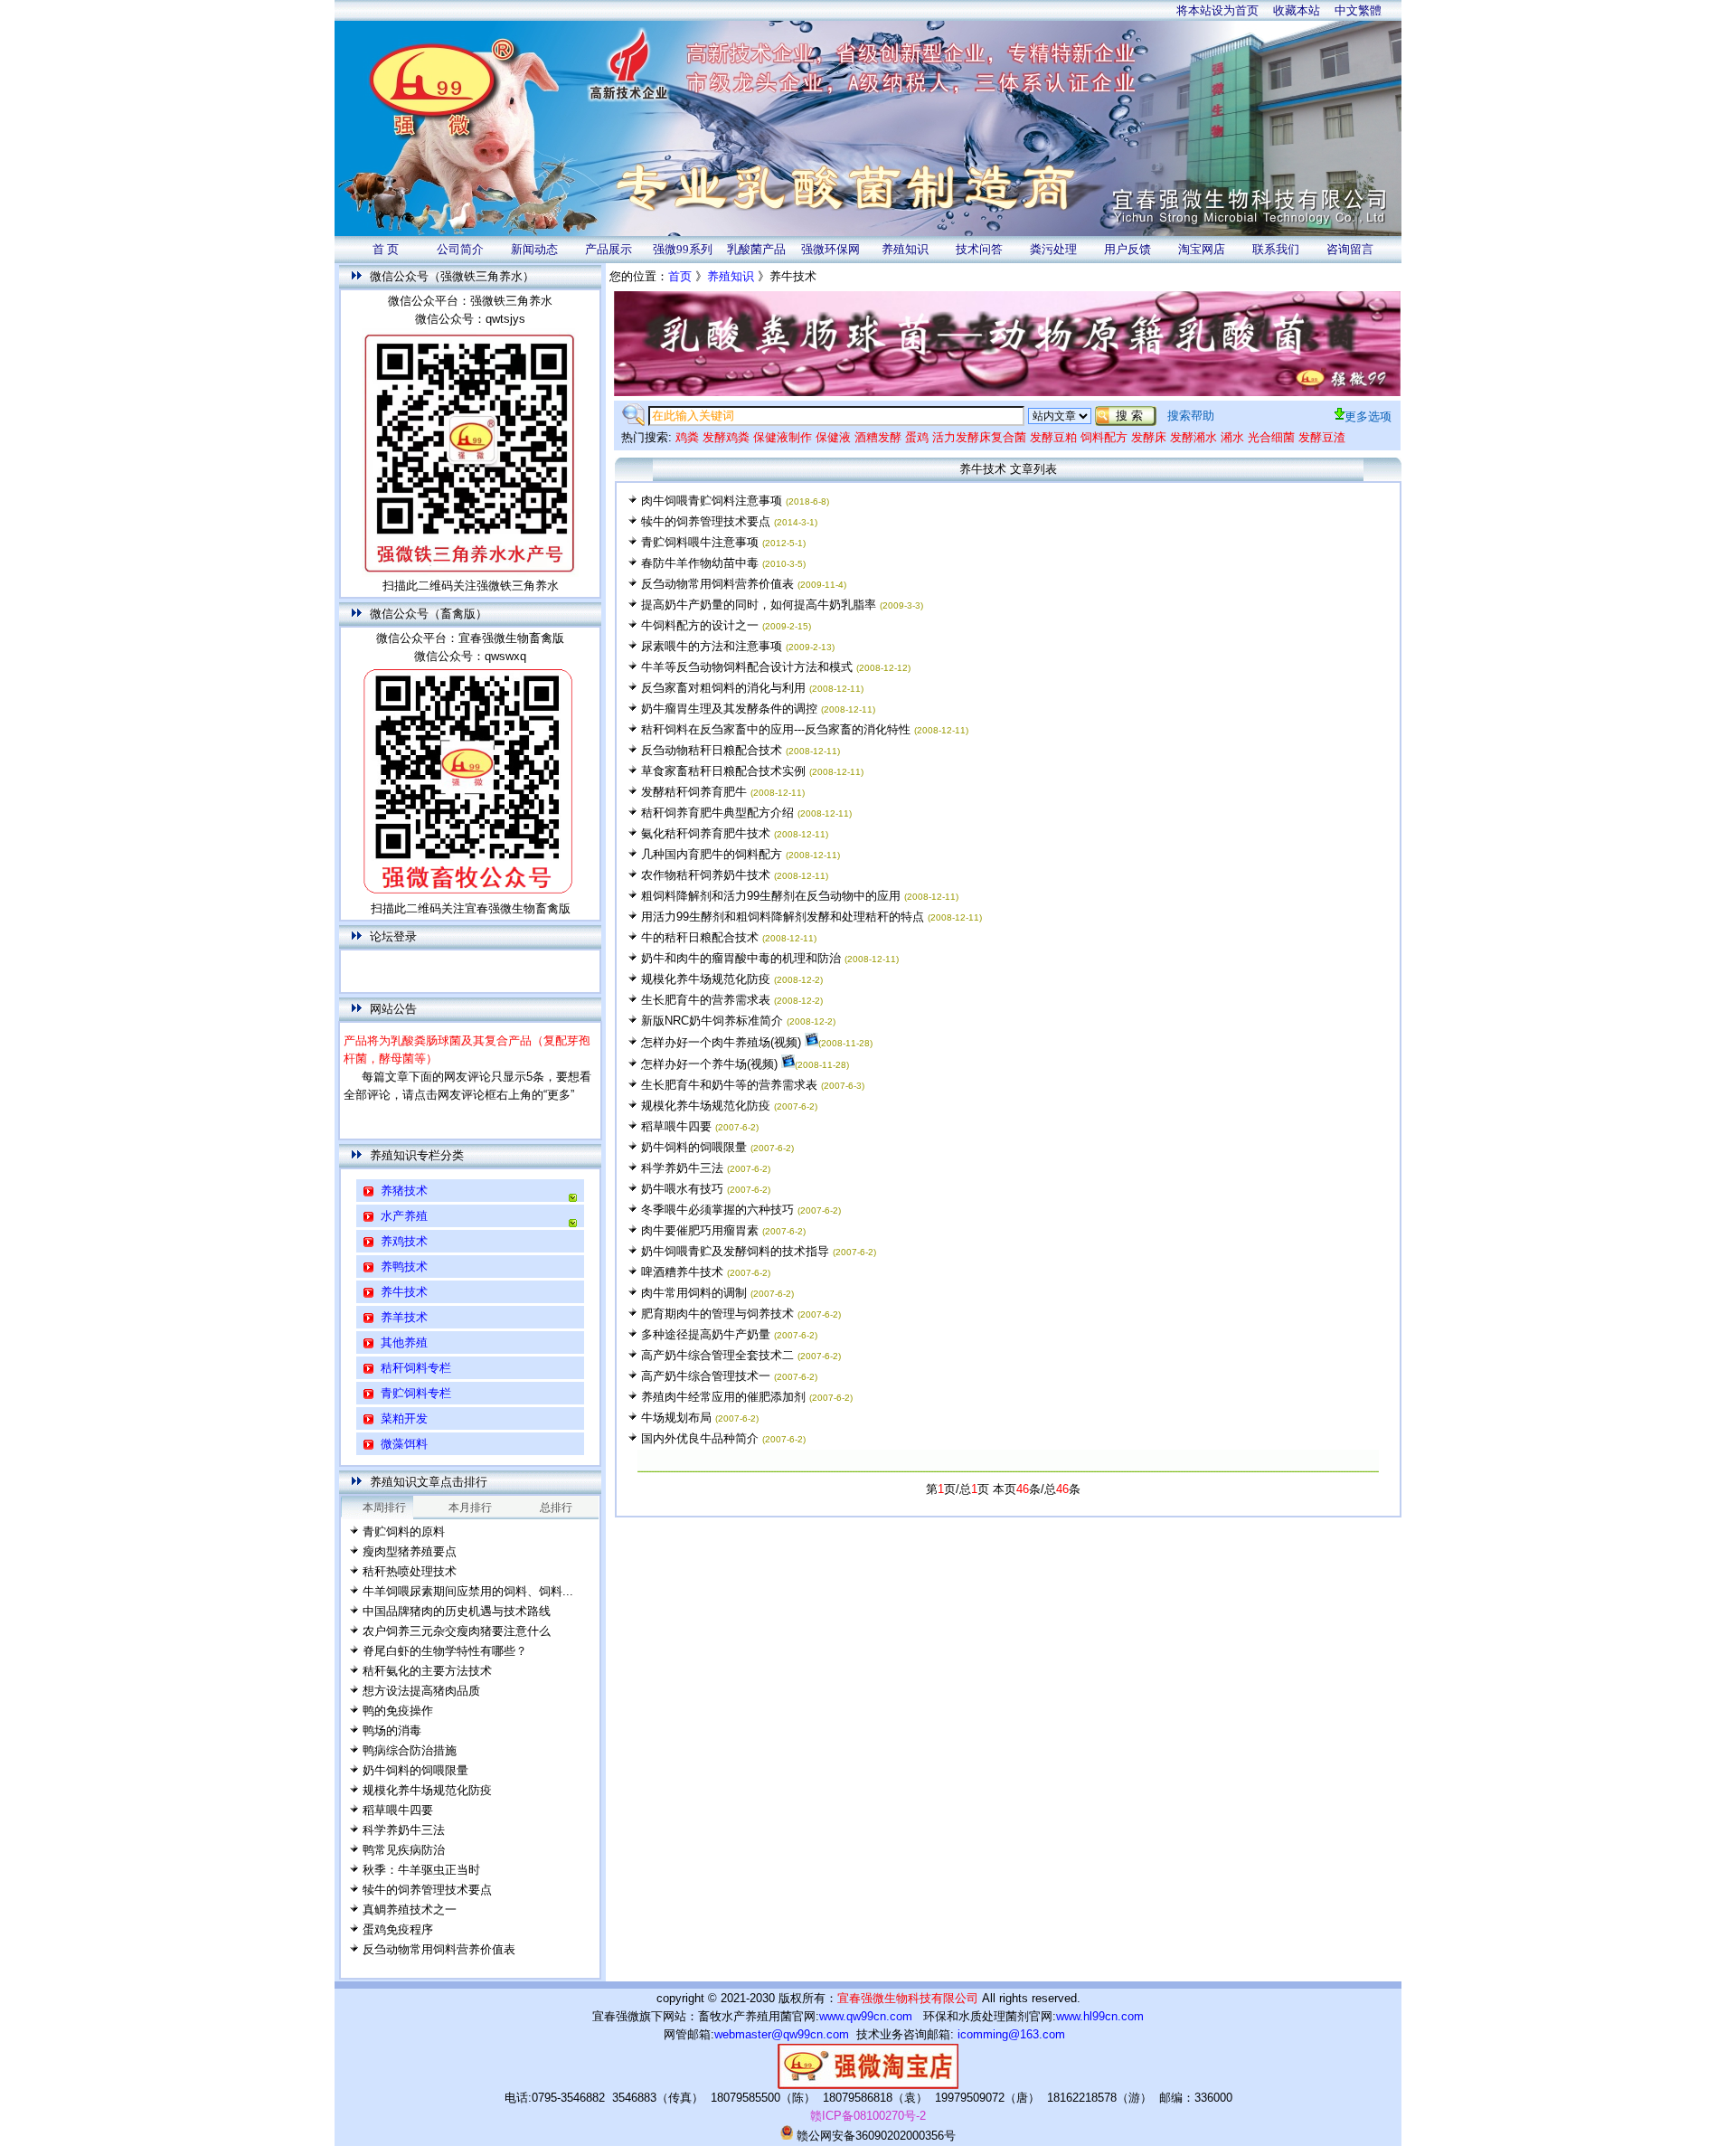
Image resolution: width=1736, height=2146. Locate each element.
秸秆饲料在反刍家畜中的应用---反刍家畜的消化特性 (778, 729)
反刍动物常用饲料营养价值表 (439, 1949)
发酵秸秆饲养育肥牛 (694, 792)
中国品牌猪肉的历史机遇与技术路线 (457, 1611)
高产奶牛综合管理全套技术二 (717, 1355)
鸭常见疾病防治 (404, 1850)
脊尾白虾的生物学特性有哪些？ (445, 1651)
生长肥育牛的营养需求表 (706, 1000)
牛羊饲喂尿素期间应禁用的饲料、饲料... (468, 1591)
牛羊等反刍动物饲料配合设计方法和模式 (747, 667)
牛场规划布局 (676, 1418)
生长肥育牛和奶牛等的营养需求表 (729, 1085)
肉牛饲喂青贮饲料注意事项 (712, 501)
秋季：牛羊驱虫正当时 (421, 1870)
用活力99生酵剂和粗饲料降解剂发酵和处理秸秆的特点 (783, 917)
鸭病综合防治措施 (410, 1750)
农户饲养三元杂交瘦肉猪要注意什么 (457, 1631)
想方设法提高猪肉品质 (421, 1691)
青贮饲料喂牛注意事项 (700, 542)
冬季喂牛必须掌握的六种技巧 (717, 1210)
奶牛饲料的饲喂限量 (415, 1770)
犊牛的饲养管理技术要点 (427, 1890)
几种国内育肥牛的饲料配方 (712, 854)
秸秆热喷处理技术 (410, 1571)
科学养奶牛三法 (404, 1830)
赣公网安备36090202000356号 (874, 2136)
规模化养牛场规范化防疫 (427, 1790)
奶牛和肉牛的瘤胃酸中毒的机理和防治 (741, 958)
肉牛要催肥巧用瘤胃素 (700, 1230)
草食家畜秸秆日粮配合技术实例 (723, 771)
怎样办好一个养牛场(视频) (709, 1064)
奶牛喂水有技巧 (682, 1189)
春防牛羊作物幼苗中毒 (700, 563)
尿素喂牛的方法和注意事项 (712, 646)
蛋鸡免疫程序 (398, 1929)
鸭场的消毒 (392, 1730)
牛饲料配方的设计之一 (700, 625)
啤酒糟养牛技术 (682, 1272)
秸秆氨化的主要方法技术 (427, 1671)
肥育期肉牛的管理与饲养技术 (717, 1314)
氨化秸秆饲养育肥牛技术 (706, 833)
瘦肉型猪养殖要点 (410, 1551)
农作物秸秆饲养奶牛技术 (706, 875)
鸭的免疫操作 (398, 1711)
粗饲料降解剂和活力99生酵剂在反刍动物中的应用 (771, 896)
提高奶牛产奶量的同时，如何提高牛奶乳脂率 (759, 605)
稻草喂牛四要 (398, 1810)
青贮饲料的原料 (404, 1532)
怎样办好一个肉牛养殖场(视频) (721, 1042)
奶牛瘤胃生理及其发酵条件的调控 (731, 709)
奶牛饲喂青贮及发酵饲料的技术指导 (735, 1251)
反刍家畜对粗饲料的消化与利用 (723, 688)
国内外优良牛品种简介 (700, 1438)
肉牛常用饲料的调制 (694, 1293)
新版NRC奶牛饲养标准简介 (712, 1021)
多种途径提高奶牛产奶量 (706, 1334)
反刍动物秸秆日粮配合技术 (712, 750)
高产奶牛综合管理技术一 (706, 1376)
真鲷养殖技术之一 (410, 1910)
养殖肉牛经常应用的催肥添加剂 (723, 1397)
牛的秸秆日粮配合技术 (700, 937)
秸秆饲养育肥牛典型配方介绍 (717, 813)
